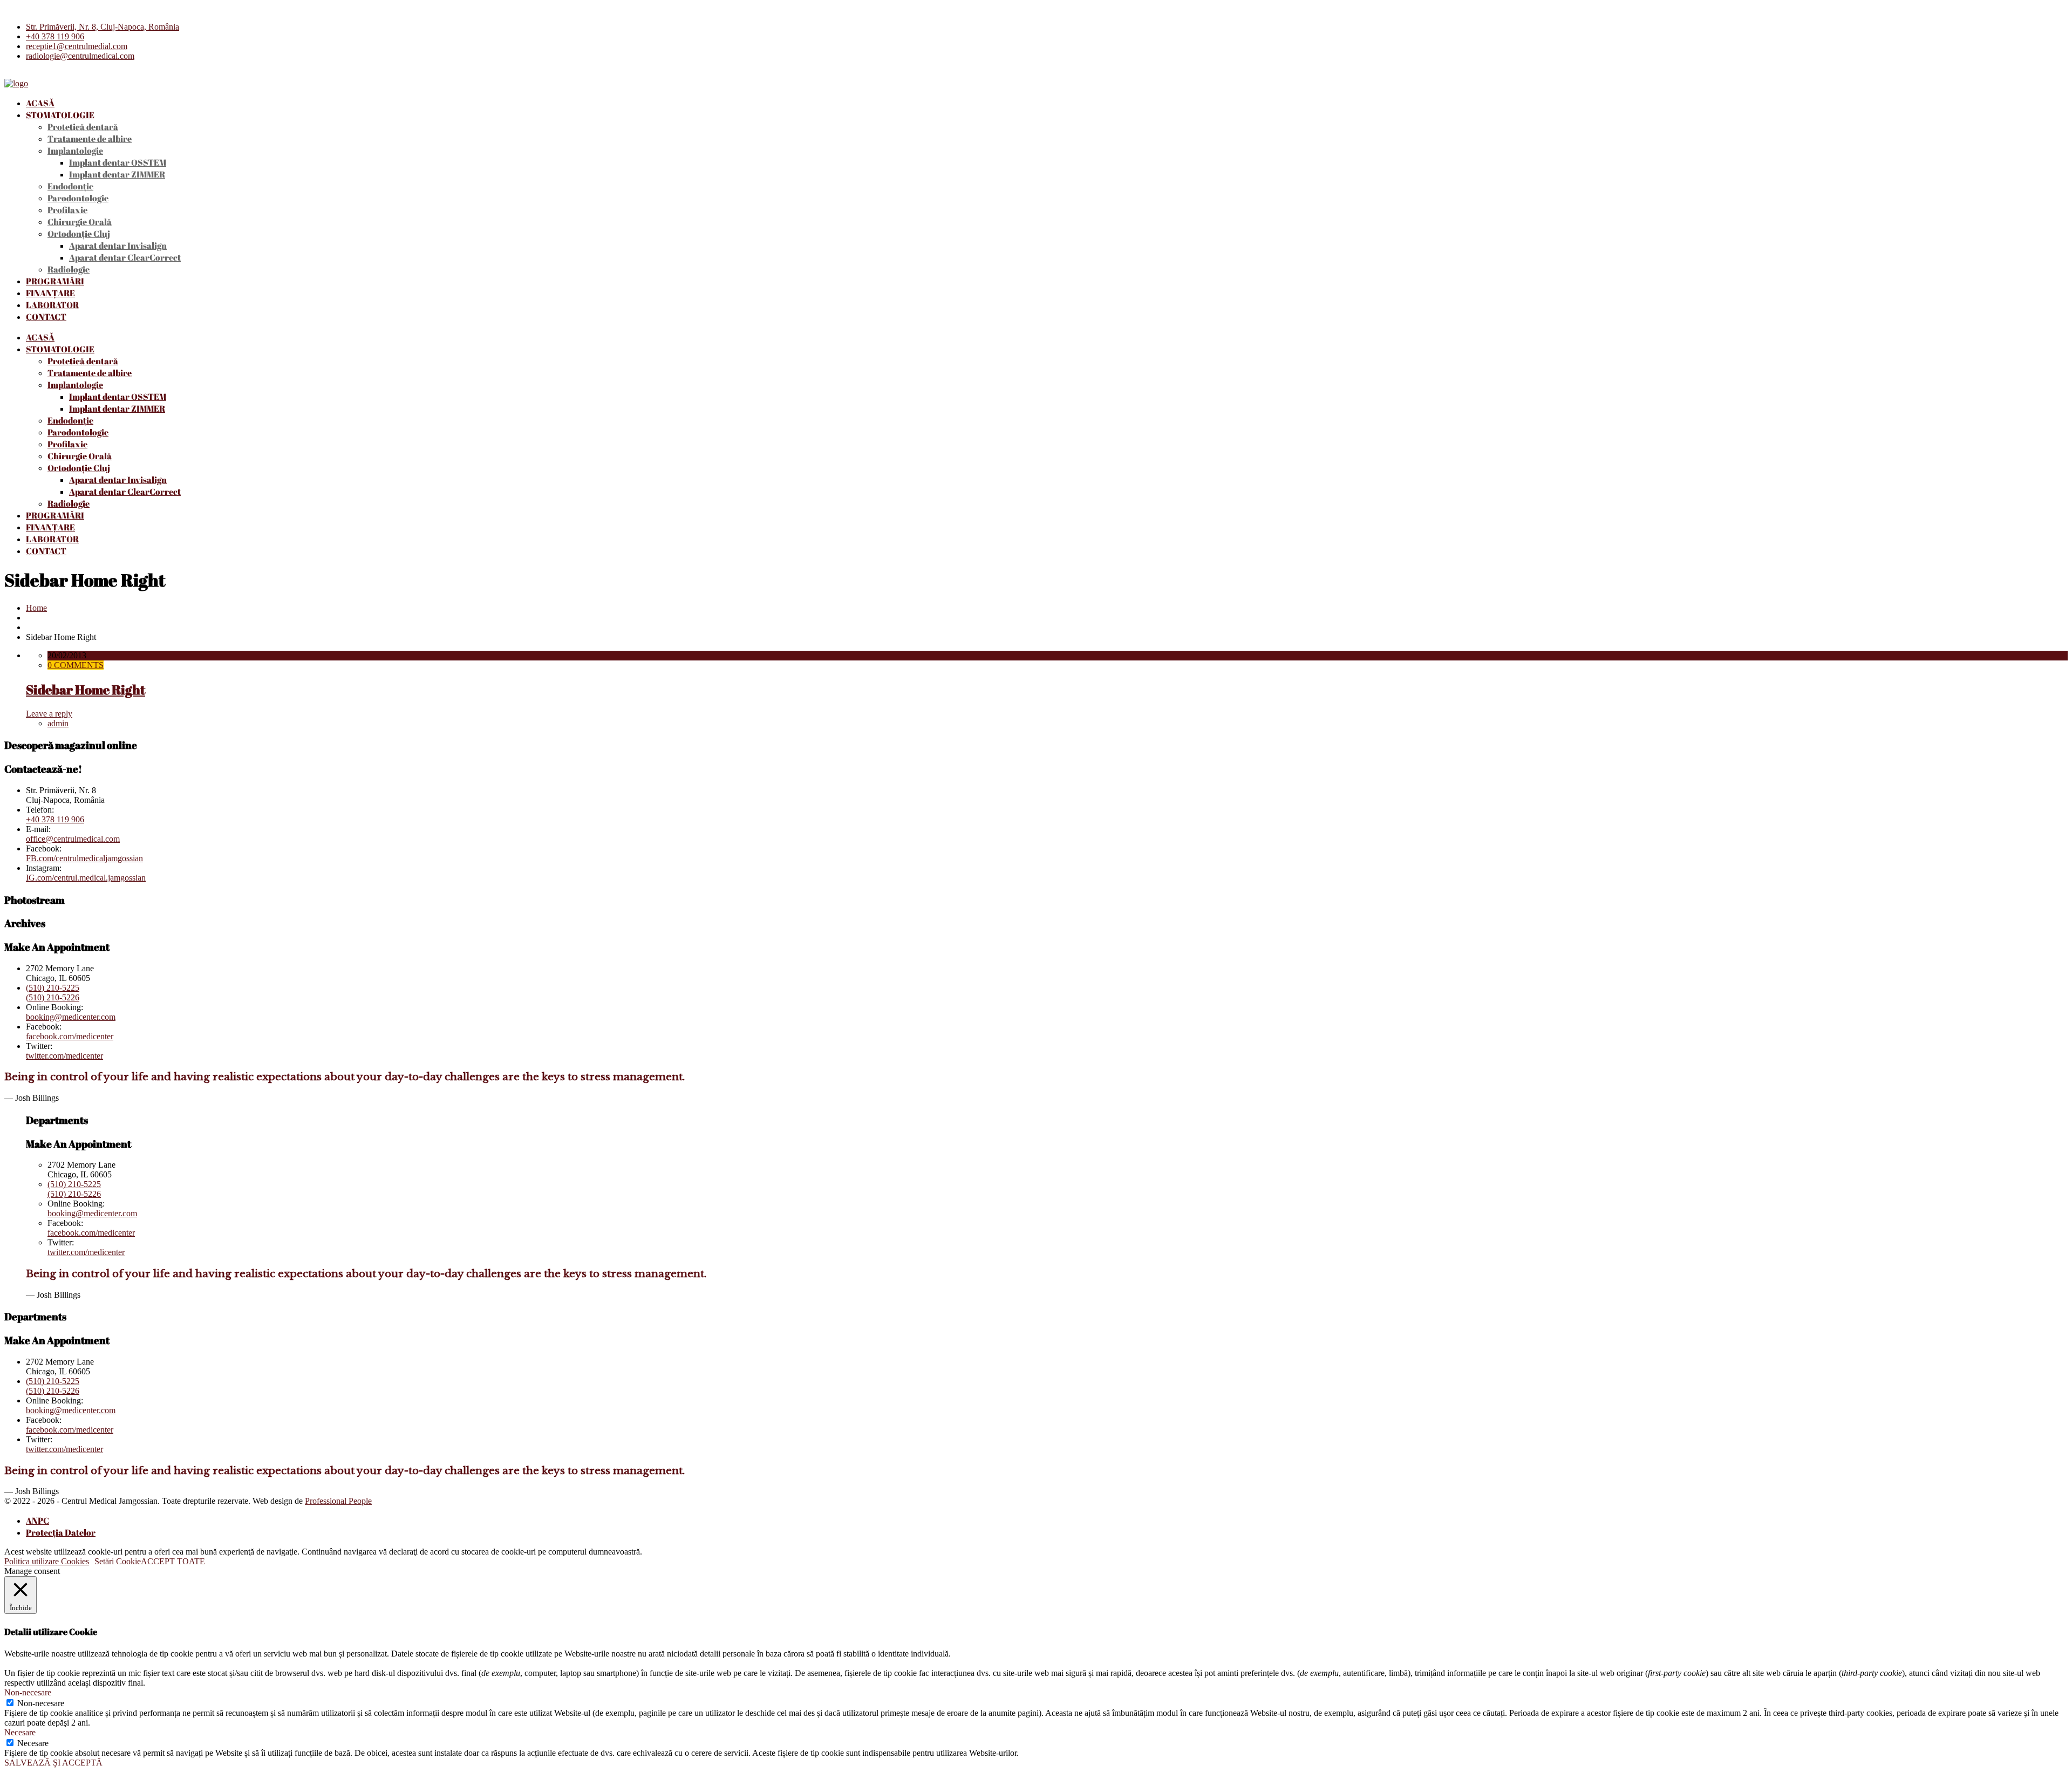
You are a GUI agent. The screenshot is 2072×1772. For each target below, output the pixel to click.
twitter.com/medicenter (64, 1056)
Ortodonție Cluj (79, 234)
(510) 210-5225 (53, 988)
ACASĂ (40, 103)
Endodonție (70, 186)
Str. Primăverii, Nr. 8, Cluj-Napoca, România (103, 27)
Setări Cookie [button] (118, 1561)
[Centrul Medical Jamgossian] (16, 83)
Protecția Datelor (61, 1532)
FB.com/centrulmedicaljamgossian (84, 858)
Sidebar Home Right (86, 690)
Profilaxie (67, 210)
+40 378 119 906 (55, 36)
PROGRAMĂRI (55, 281)
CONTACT (46, 317)
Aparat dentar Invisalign (118, 246)
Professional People (338, 1501)
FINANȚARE (50, 293)
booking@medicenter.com (71, 1017)
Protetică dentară (83, 127)
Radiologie (69, 269)
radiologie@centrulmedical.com (80, 56)
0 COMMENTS (76, 665)
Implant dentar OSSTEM (118, 162)
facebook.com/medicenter (70, 1036)
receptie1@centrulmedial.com (77, 46)
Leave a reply (49, 714)
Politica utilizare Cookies (47, 1561)
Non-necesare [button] (28, 1692)
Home (36, 608)
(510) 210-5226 (53, 997)
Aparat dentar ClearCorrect (125, 257)
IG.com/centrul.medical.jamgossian (86, 878)
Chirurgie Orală (80, 222)
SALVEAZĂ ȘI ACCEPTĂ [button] (53, 1763)
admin (58, 723)
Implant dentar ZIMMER (117, 174)
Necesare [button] (20, 1732)
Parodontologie (78, 198)
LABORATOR (52, 305)
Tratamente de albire (90, 139)
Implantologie (75, 151)
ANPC (38, 1521)
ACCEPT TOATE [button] (173, 1561)
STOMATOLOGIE (60, 115)
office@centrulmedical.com (73, 839)
